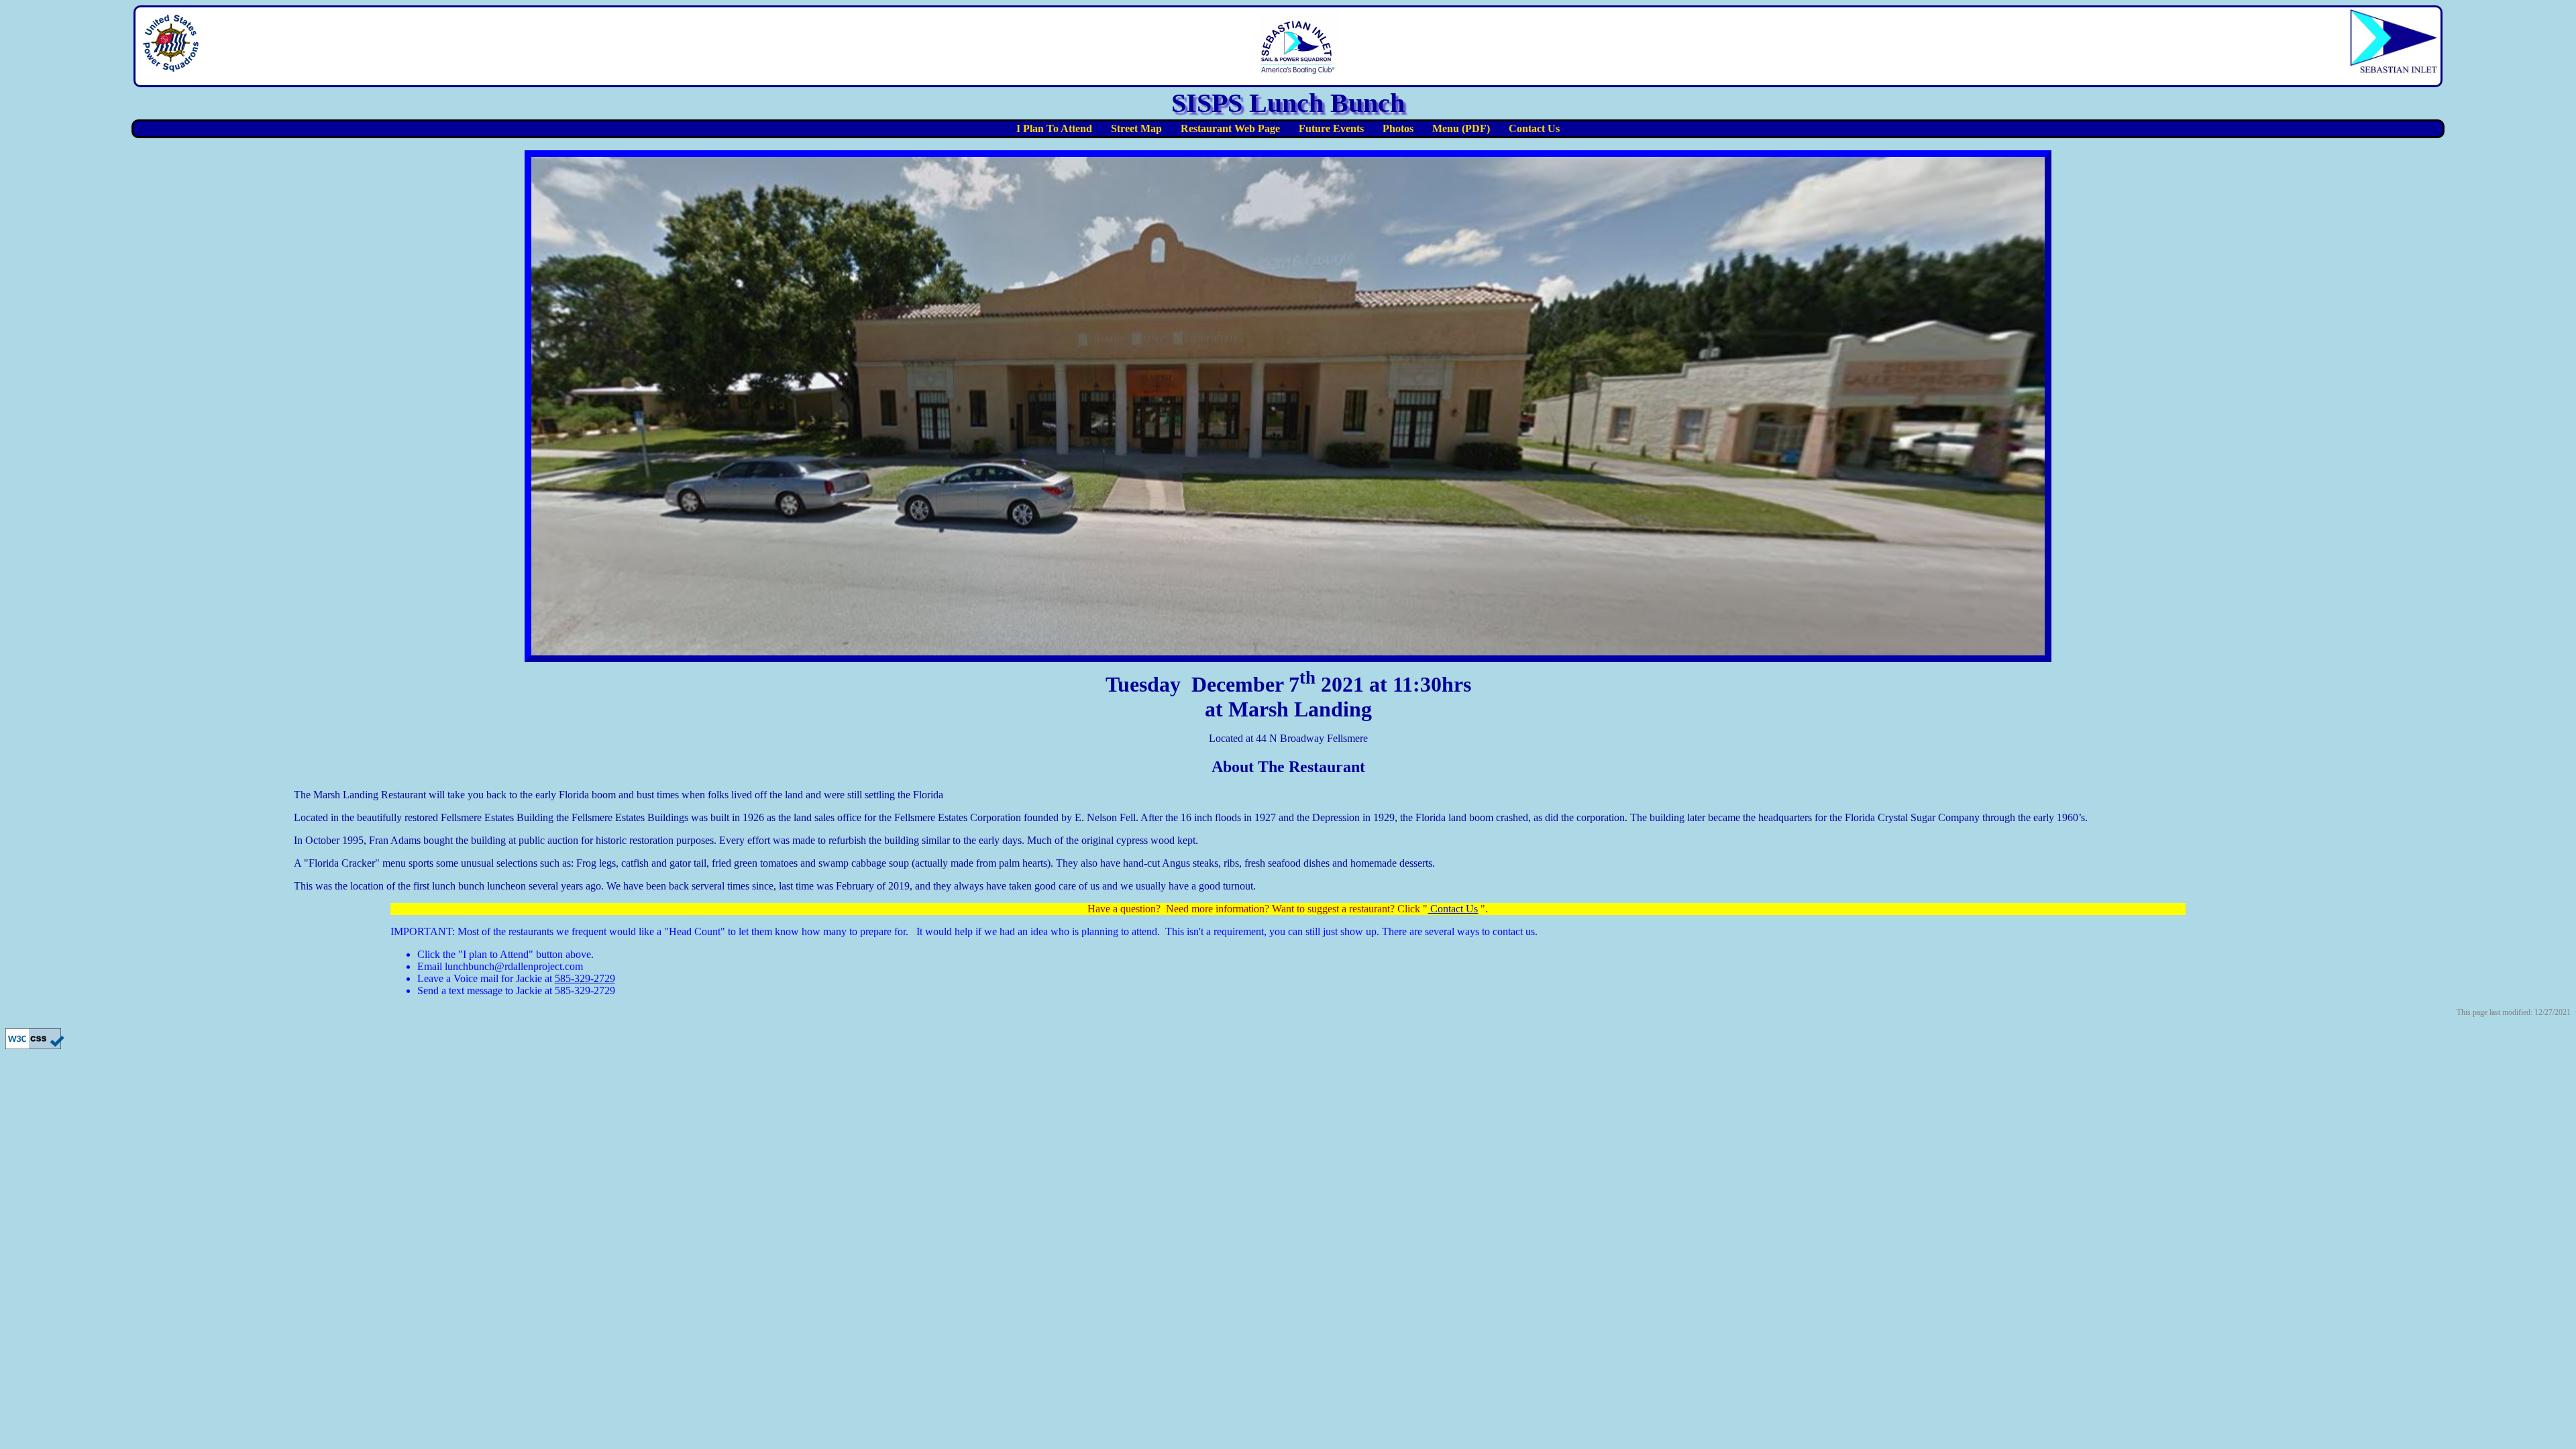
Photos (1398, 128)
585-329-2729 (585, 978)
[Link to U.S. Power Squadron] (171, 67)
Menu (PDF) (1461, 128)
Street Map (1136, 128)
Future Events (1331, 128)
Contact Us (1534, 128)
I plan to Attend (1054, 128)
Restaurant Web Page (1230, 128)
